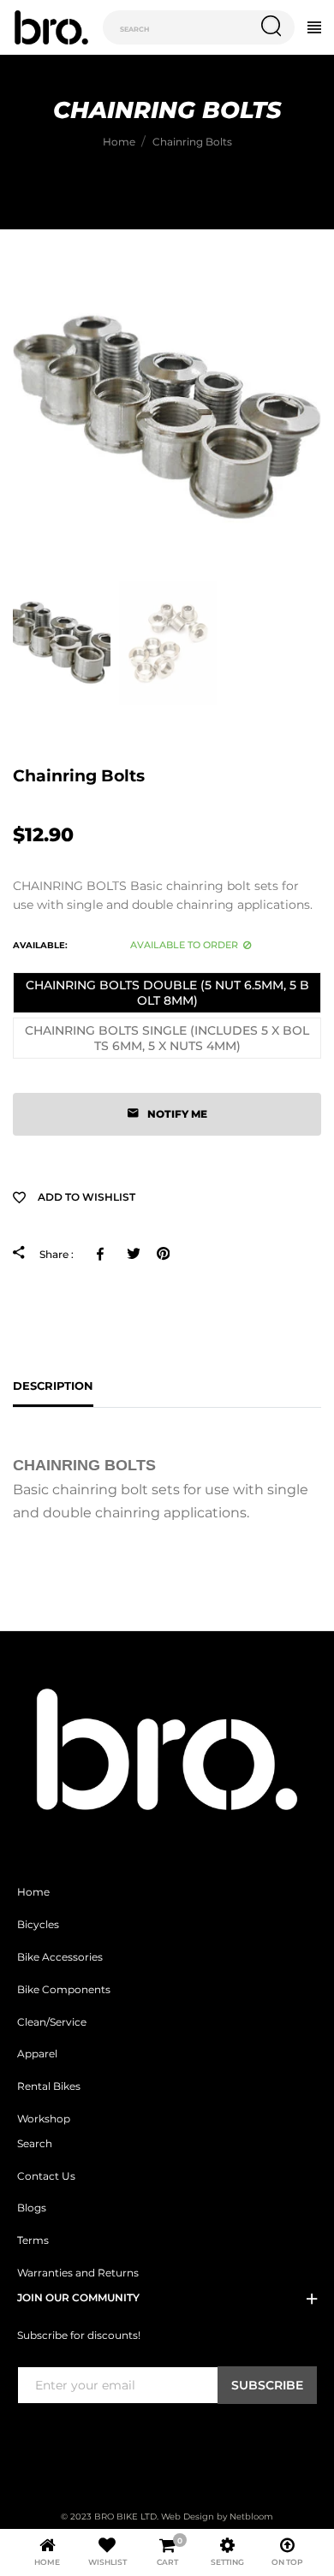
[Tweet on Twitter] (133, 1253)
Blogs (32, 2208)
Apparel (37, 2054)
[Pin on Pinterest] (163, 1253)
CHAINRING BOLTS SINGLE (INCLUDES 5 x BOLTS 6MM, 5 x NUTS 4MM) (167, 1038)
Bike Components (64, 1990)
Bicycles (38, 1925)
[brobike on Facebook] (27, 2439)
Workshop (44, 2119)
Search (35, 2144)
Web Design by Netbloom (217, 2517)
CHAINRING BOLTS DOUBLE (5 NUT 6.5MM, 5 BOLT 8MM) (167, 993)
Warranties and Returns (78, 2273)
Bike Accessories (60, 1957)
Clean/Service (52, 2022)
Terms (33, 2241)
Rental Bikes (49, 2086)
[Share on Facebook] (103, 1253)
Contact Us (46, 2176)
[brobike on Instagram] (68, 2439)
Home (33, 1892)
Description (53, 1386)
